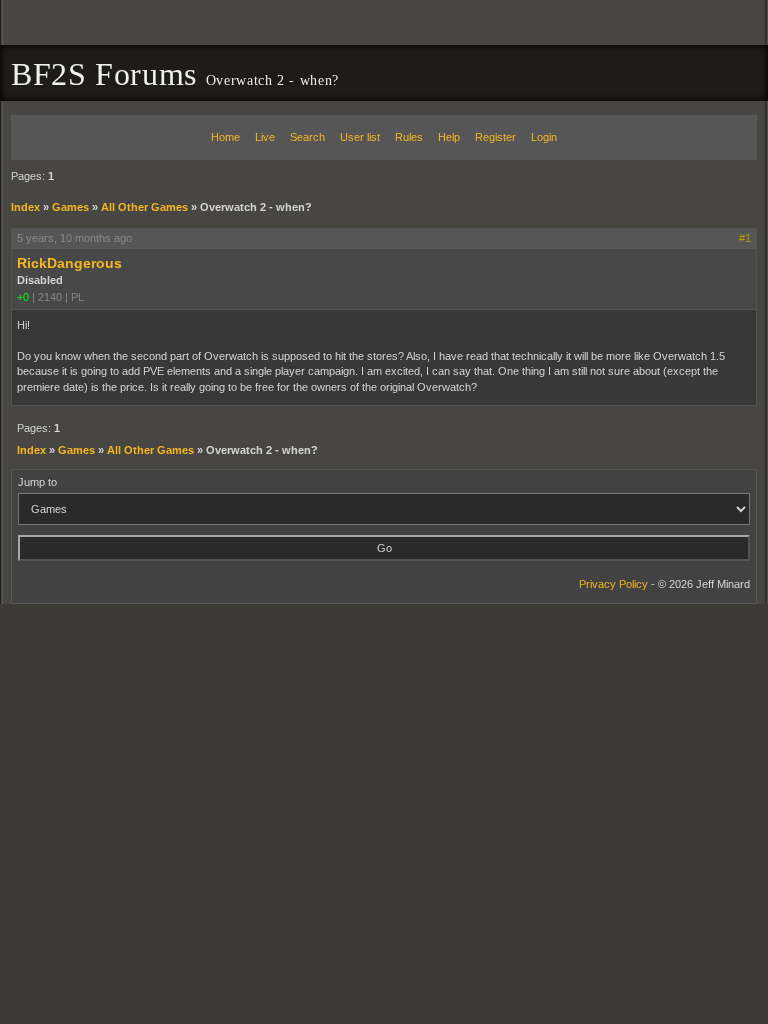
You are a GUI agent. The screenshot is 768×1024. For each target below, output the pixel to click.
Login (544, 137)
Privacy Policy (613, 584)
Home (225, 137)
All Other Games (144, 207)
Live (265, 137)
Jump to (37, 482)
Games (70, 207)
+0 (23, 297)
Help (449, 137)
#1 (745, 238)
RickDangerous (69, 263)
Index (25, 207)
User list (360, 137)
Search (307, 137)
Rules (409, 137)
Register (495, 137)
